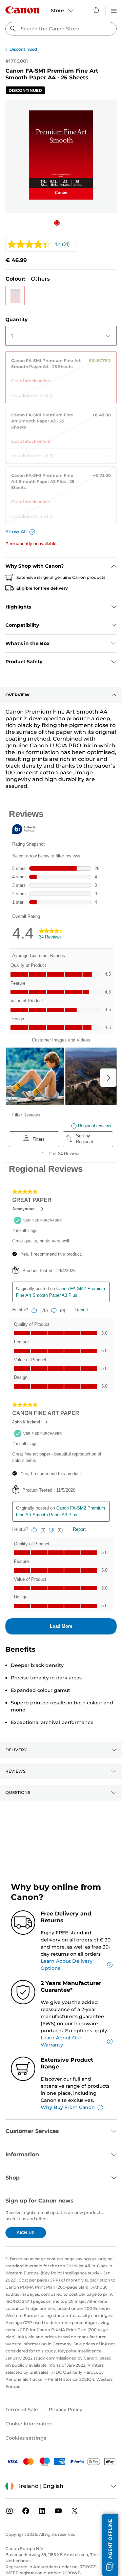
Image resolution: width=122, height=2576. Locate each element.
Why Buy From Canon (68, 2107)
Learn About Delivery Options (67, 1965)
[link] (61, 368)
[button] (57, 223)
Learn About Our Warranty (61, 2041)
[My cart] (97, 10)
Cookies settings (26, 2438)
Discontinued (23, 49)
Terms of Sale (22, 2410)
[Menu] (114, 10)
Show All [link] (16, 532)
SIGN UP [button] (26, 2233)
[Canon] (22, 10)
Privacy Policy (66, 2410)
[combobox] (61, 29)
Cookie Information (29, 2424)
